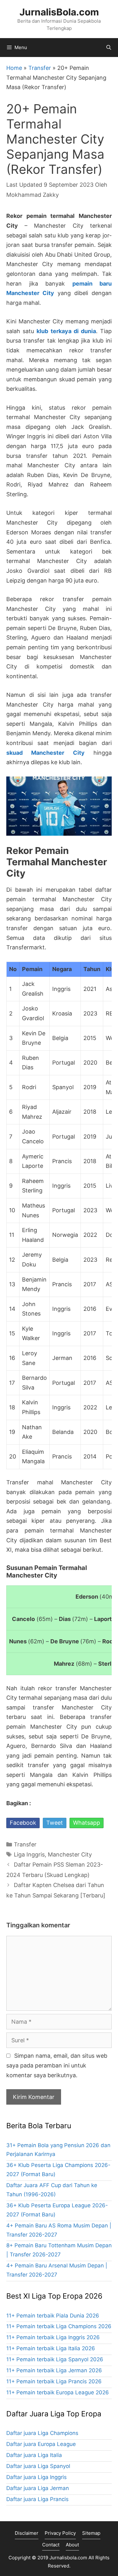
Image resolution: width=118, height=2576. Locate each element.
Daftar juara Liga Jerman (38, 2488)
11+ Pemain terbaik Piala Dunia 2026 (53, 2316)
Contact (51, 2545)
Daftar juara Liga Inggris (37, 2477)
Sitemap (91, 2533)
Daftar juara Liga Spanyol (38, 2466)
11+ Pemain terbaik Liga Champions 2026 (59, 2326)
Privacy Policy (60, 2533)
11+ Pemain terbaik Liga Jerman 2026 (54, 2370)
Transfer (40, 68)
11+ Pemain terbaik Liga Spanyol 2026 (55, 2359)
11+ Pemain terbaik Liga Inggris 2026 (53, 2337)
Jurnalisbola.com (68, 2558)
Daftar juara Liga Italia (34, 2455)
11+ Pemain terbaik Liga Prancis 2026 (54, 2381)
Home (14, 68)
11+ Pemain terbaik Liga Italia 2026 (51, 2348)
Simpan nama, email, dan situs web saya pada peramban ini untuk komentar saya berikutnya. (57, 2065)
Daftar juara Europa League (41, 2444)
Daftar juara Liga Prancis (37, 2499)
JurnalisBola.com (59, 12)
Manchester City (70, 1854)
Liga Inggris (29, 1854)
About (72, 2545)
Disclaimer (27, 2533)
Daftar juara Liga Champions (42, 2433)
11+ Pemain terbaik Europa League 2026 (58, 2392)
